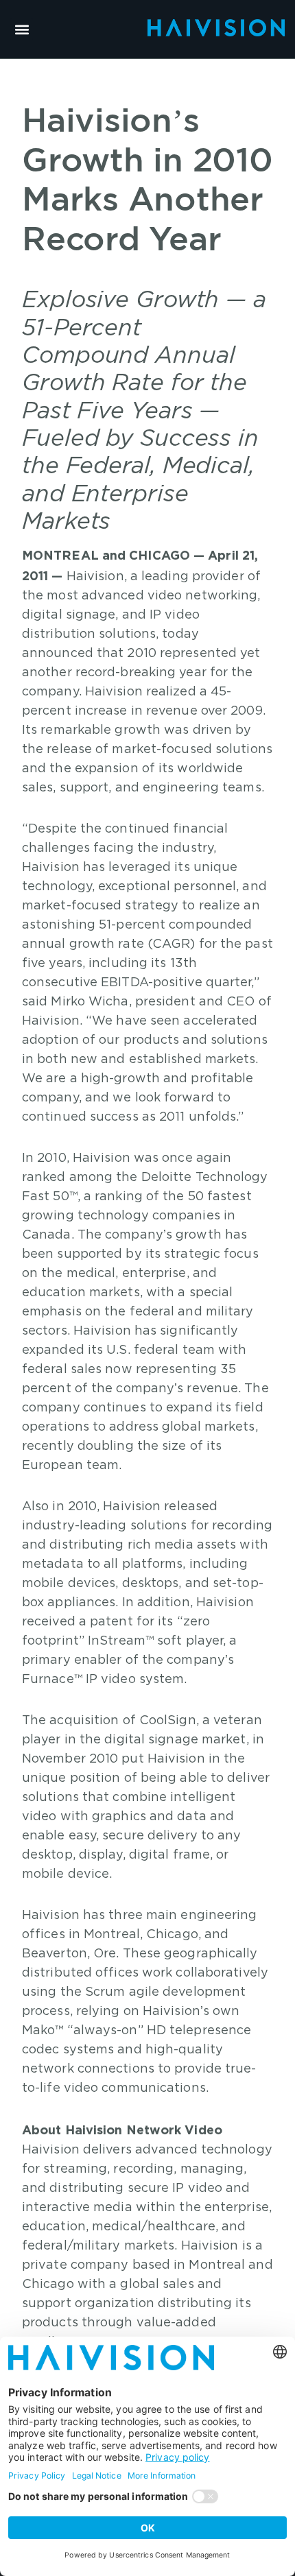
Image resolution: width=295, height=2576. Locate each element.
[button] (22, 29)
